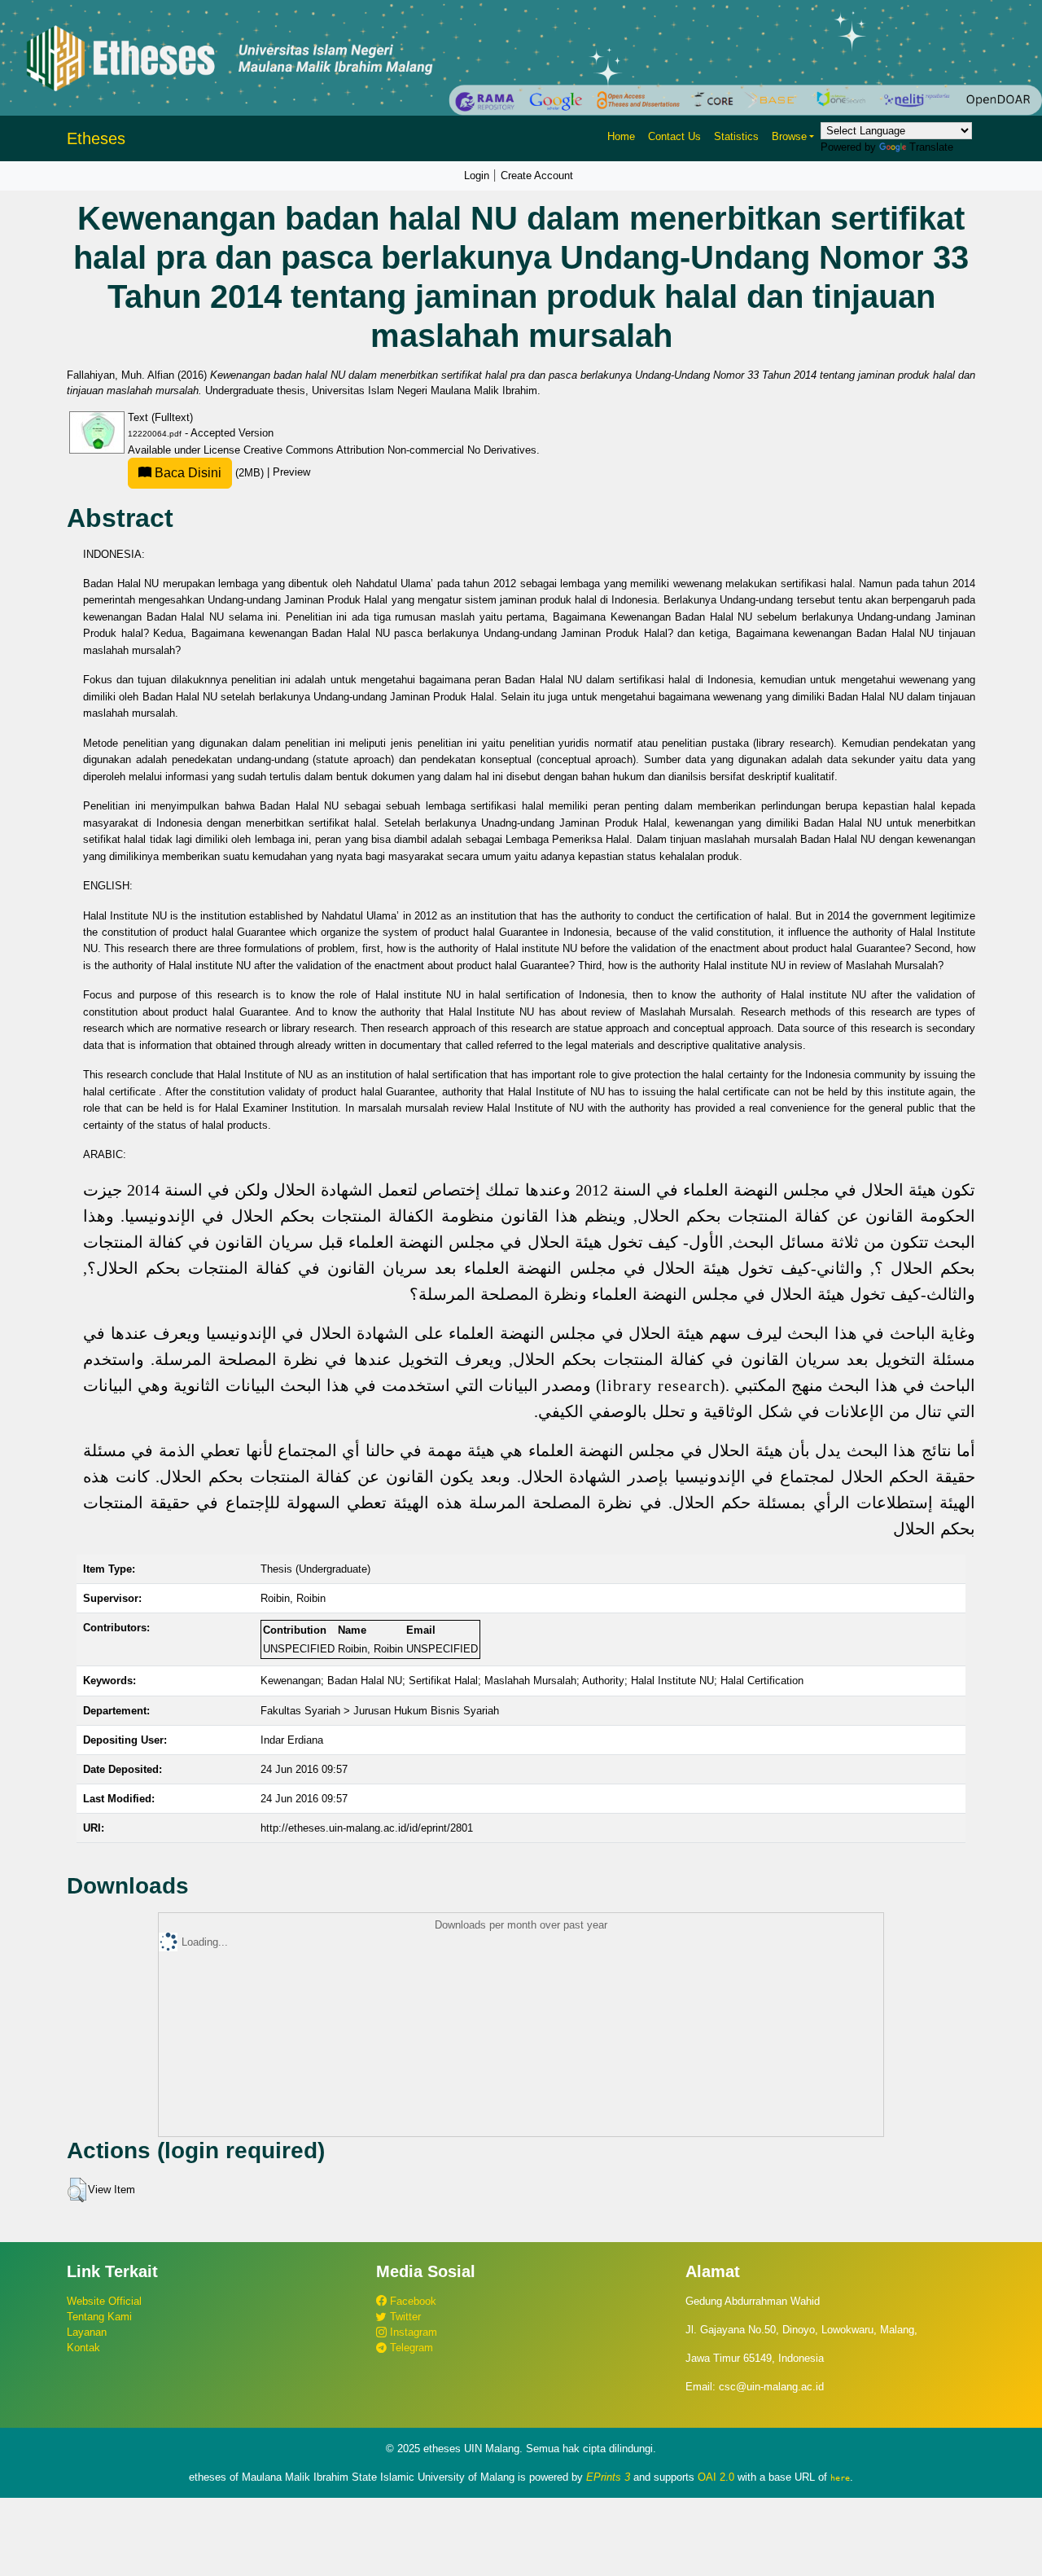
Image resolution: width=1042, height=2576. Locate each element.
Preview (291, 473)
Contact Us (674, 136)
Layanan (87, 2332)
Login (477, 176)
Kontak (83, 2348)
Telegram (410, 2348)
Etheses (96, 138)
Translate (931, 147)
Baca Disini (186, 473)
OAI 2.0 (716, 2477)
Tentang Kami (99, 2317)
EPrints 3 (608, 2477)
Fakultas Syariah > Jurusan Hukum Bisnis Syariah (380, 1711)
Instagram (412, 2332)
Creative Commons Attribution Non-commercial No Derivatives (390, 450)
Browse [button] (789, 136)
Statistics (736, 136)
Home (621, 136)
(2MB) (209, 473)
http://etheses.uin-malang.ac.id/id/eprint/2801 (367, 1828)
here (840, 2477)
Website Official (104, 2301)
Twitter (404, 2317)
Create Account (537, 176)
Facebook (412, 2301)
